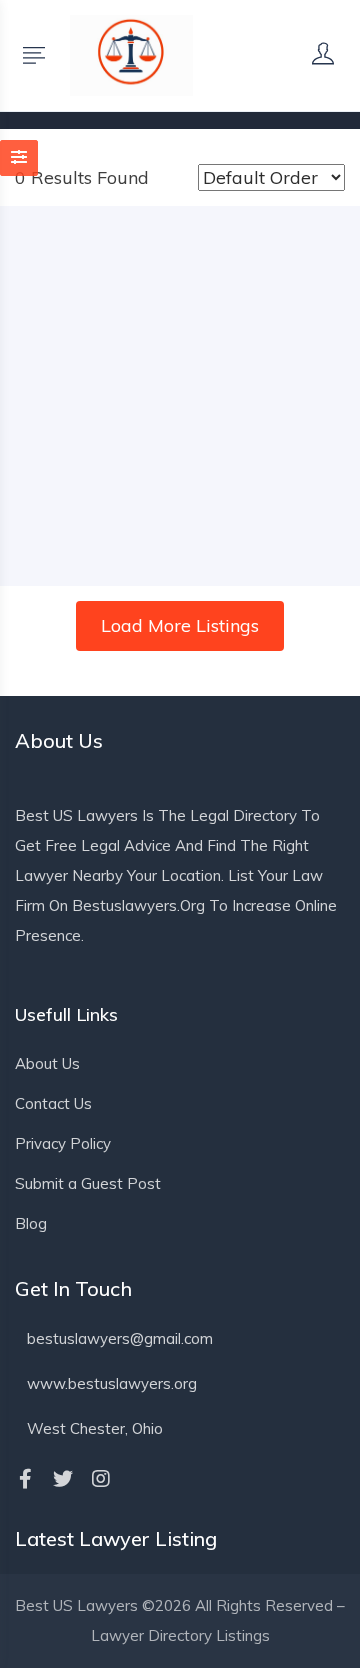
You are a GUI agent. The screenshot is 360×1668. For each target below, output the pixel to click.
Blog (31, 1223)
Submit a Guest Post (88, 1183)
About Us (47, 1063)
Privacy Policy (63, 1143)
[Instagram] (101, 1479)
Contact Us (53, 1103)
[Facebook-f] (25, 1479)
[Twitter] (63, 1479)
